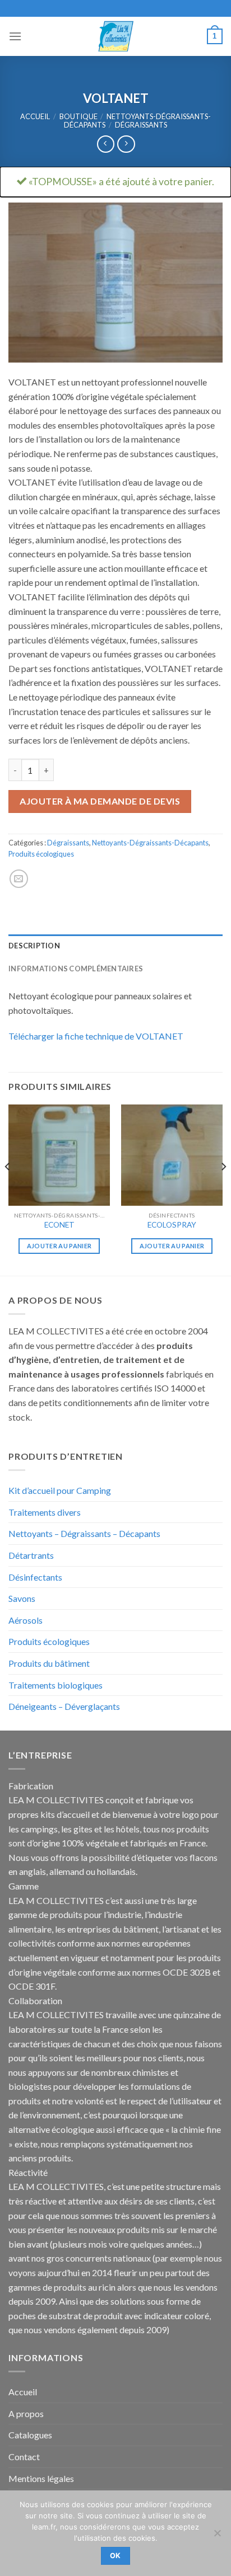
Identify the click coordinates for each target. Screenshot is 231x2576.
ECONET (59, 1225)
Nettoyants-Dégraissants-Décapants (150, 843)
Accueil (35, 116)
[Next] (223, 1189)
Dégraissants (141, 125)
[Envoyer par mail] (19, 879)
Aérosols (26, 1620)
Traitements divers (45, 1512)
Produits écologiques (41, 854)
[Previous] (8, 1189)
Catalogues (30, 2435)
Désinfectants (35, 1577)
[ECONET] (59, 1155)
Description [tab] (34, 946)
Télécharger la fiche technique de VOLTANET (96, 1036)
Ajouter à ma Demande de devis (100, 801)
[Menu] (15, 36)
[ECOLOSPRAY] (172, 1155)
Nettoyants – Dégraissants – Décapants (84, 1533)
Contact (24, 2457)
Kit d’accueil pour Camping (60, 1490)
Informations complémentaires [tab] (76, 969)
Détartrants (31, 1555)
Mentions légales (41, 2478)
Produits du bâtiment (49, 1663)
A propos (26, 2413)
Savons (22, 1598)
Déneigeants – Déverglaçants (64, 1706)
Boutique (78, 116)
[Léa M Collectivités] (116, 36)
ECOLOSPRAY (172, 1225)
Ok (115, 2556)
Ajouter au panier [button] (59, 1246)
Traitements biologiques (56, 1685)
